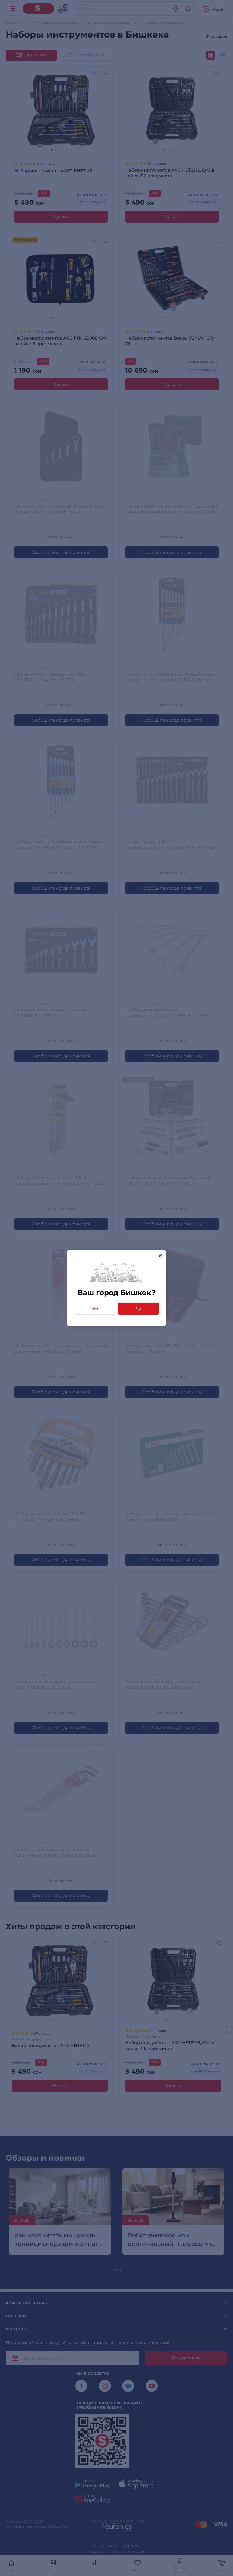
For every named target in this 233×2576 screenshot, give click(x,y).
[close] (160, 1256)
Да (139, 1308)
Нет (95, 1308)
